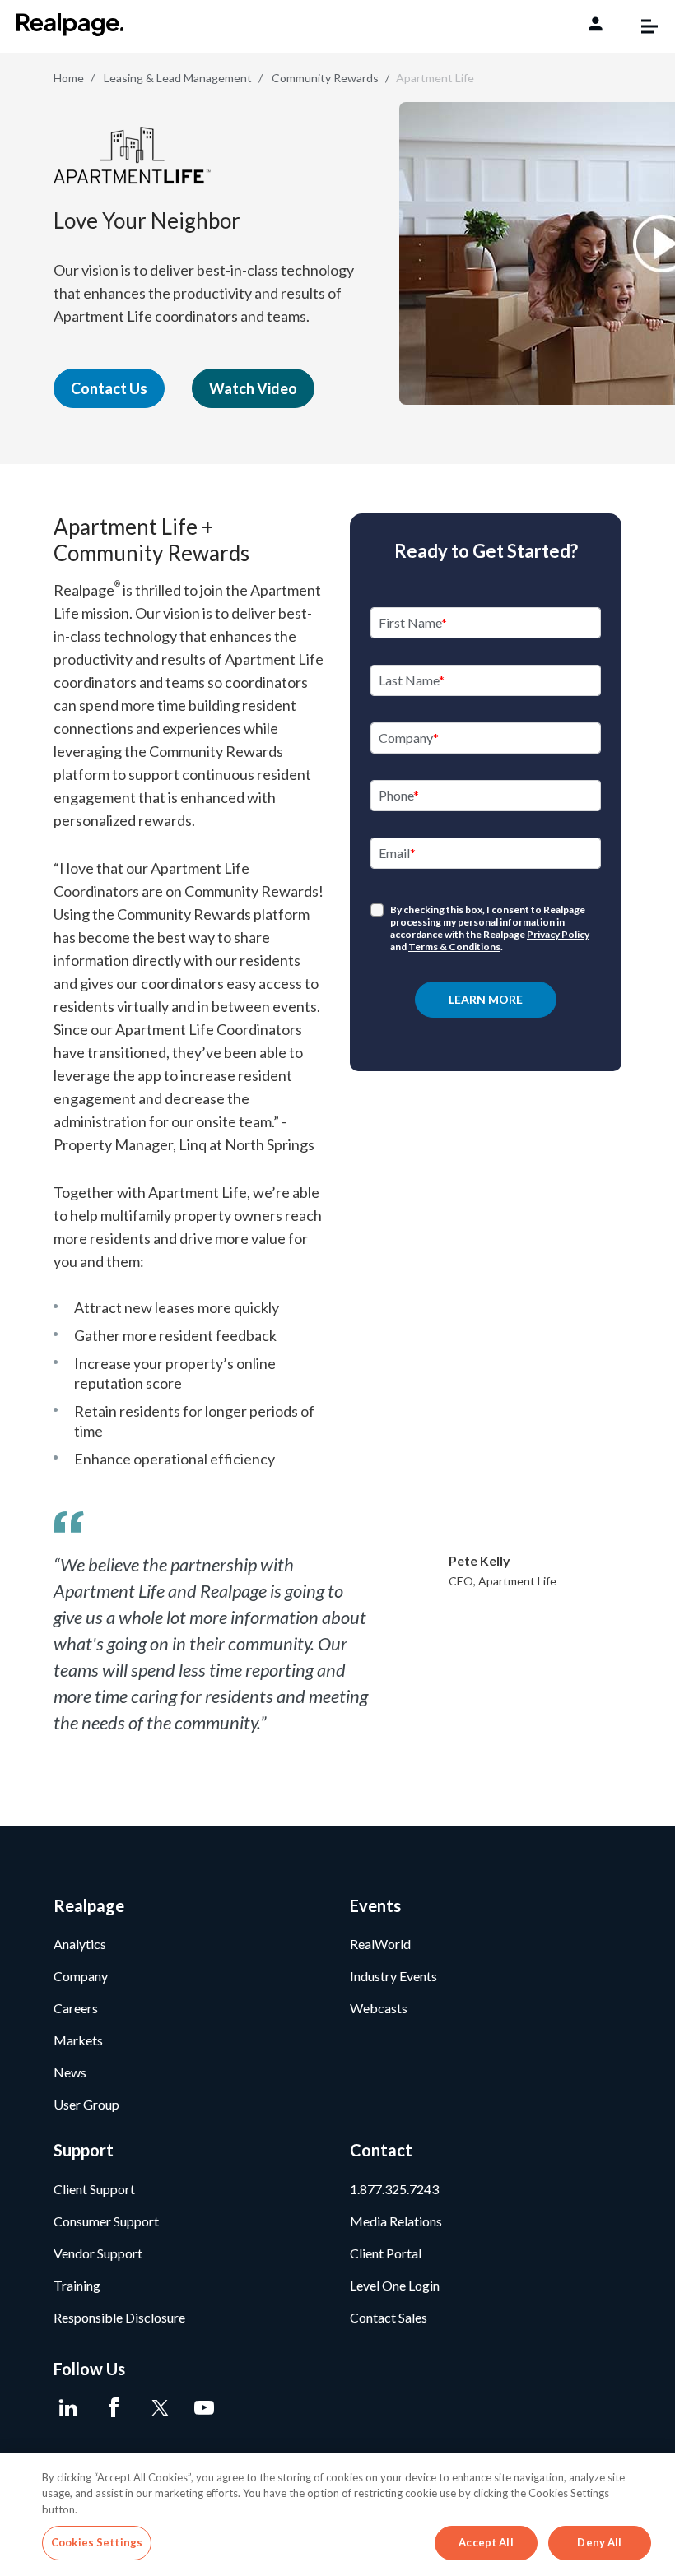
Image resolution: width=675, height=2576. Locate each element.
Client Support (94, 2189)
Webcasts (379, 2008)
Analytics (80, 1944)
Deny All (599, 2542)
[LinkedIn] (68, 2408)
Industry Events (393, 1976)
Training (77, 2285)
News (70, 2072)
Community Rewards (325, 78)
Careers (76, 2008)
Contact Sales (389, 2317)
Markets (78, 2040)
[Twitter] (158, 2408)
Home (69, 78)
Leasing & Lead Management (178, 78)
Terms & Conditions (454, 947)
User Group (86, 2104)
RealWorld (380, 1944)
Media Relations (396, 2221)
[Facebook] (113, 2408)
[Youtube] (204, 2408)
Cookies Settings (97, 2542)
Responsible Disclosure (119, 2317)
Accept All (486, 2542)
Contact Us (109, 388)
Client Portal (386, 2253)
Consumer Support (106, 2221)
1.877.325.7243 (394, 2189)
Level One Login (395, 2285)
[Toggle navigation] (641, 26)
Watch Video (253, 388)
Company (81, 1976)
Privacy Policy (558, 934)
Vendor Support (98, 2253)
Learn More (486, 999)
